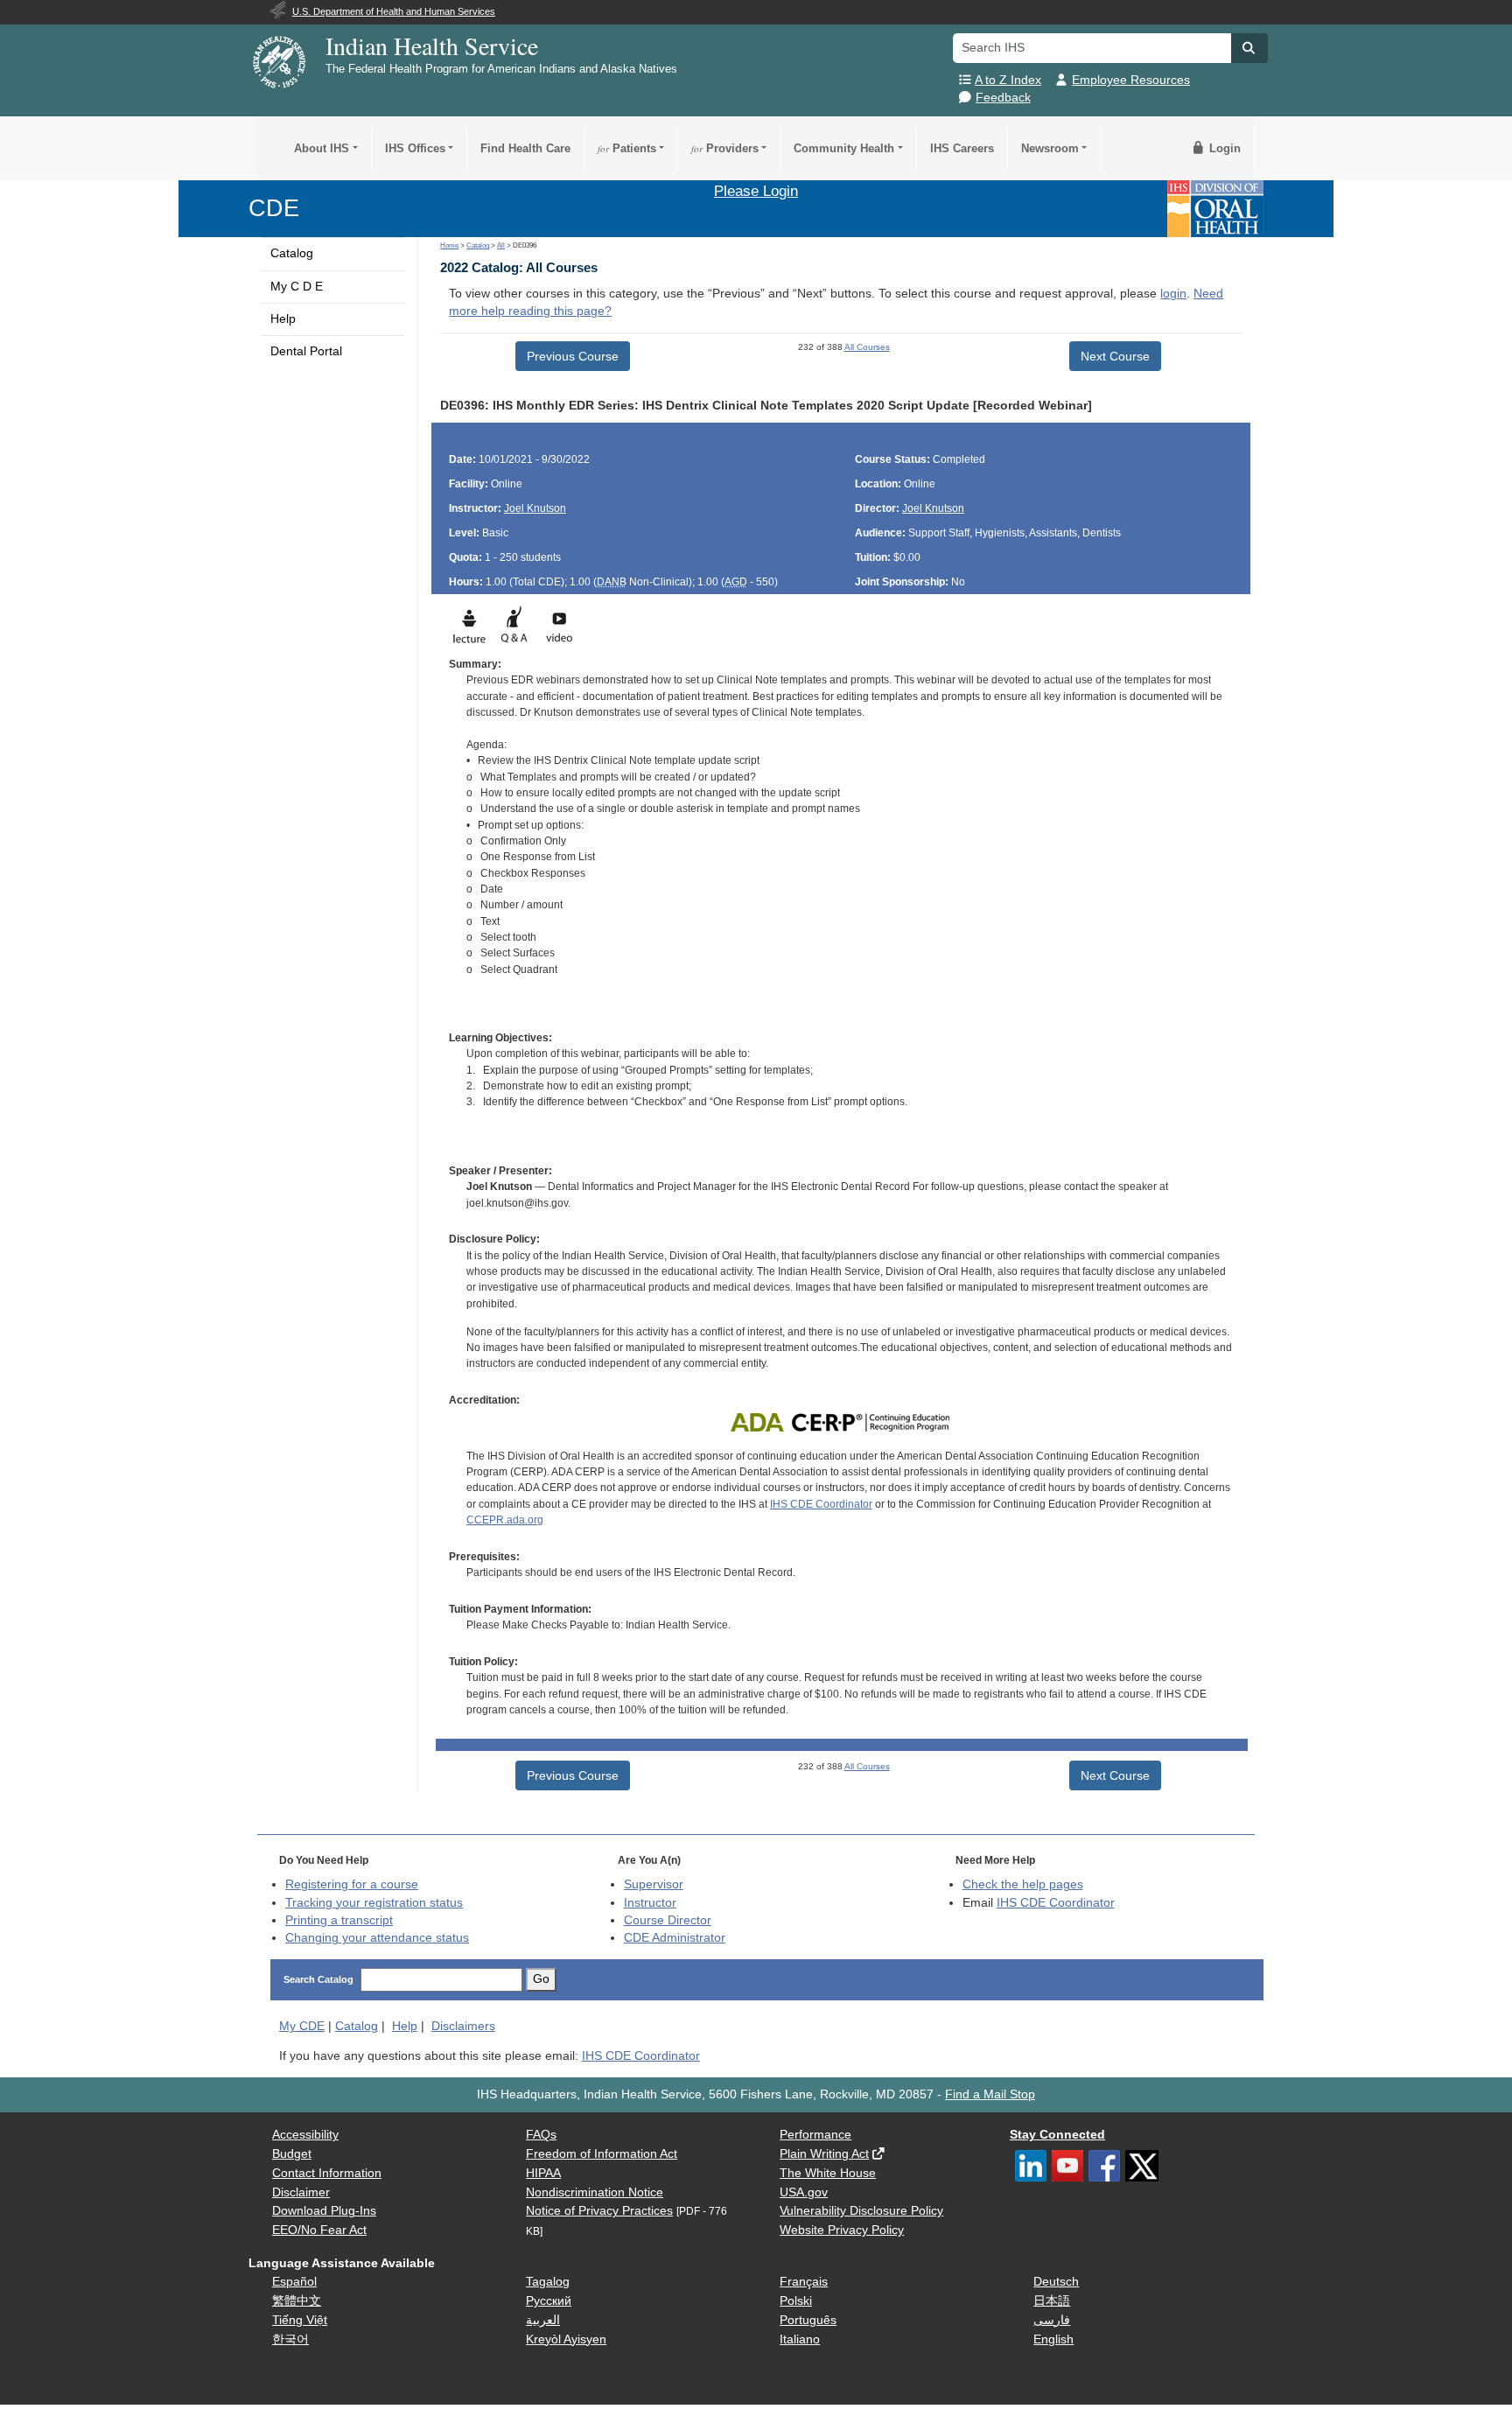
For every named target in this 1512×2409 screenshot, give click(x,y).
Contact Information (327, 2173)
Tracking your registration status (374, 1903)
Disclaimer (301, 2192)
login (1173, 294)
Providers (725, 148)
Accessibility (305, 2135)
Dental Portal (306, 351)
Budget (292, 2154)
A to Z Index (1008, 80)
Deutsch (1056, 2282)
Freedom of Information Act (602, 2154)
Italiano (800, 2339)
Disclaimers (463, 2026)
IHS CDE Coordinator (821, 1504)
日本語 (1052, 2301)
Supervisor (654, 1884)
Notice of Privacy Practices (599, 2211)
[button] (1249, 48)
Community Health (844, 148)
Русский (549, 2301)
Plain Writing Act (824, 2154)
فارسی (1052, 2320)
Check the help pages (1023, 1884)
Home (449, 245)
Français (804, 2282)
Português (808, 2320)
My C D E (297, 287)
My (302, 2026)
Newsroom (1050, 148)
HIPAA (543, 2173)
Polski (796, 2301)
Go (541, 1979)
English (1053, 2339)
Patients (627, 148)
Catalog (292, 253)
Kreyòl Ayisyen (566, 2339)
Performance (815, 2135)
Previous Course (573, 356)
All (501, 245)
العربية (543, 2320)
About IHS (322, 148)
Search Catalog (318, 1979)
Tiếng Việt (300, 2320)
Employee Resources (1131, 80)
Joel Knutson (535, 508)
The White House (828, 2173)
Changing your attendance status (377, 1938)
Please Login (756, 191)
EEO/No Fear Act (319, 2230)
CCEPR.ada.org (505, 1520)
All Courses (867, 347)
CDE (274, 208)
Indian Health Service (432, 46)
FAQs (541, 2135)
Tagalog (548, 2282)
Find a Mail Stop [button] (990, 2094)
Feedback (1003, 98)
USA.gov (804, 2192)
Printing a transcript (339, 1920)
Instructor (650, 1903)
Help (283, 319)
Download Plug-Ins (324, 2211)
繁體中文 (297, 2301)
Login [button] (1223, 148)
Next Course (1115, 356)
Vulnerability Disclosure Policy (861, 2211)
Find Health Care (525, 148)
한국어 (290, 2339)
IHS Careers (962, 148)
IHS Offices (415, 148)
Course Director (668, 1920)
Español (294, 2282)
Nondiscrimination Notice (595, 2192)
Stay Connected (1057, 2135)
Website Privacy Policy (842, 2230)
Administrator (675, 1938)
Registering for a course (352, 1884)
